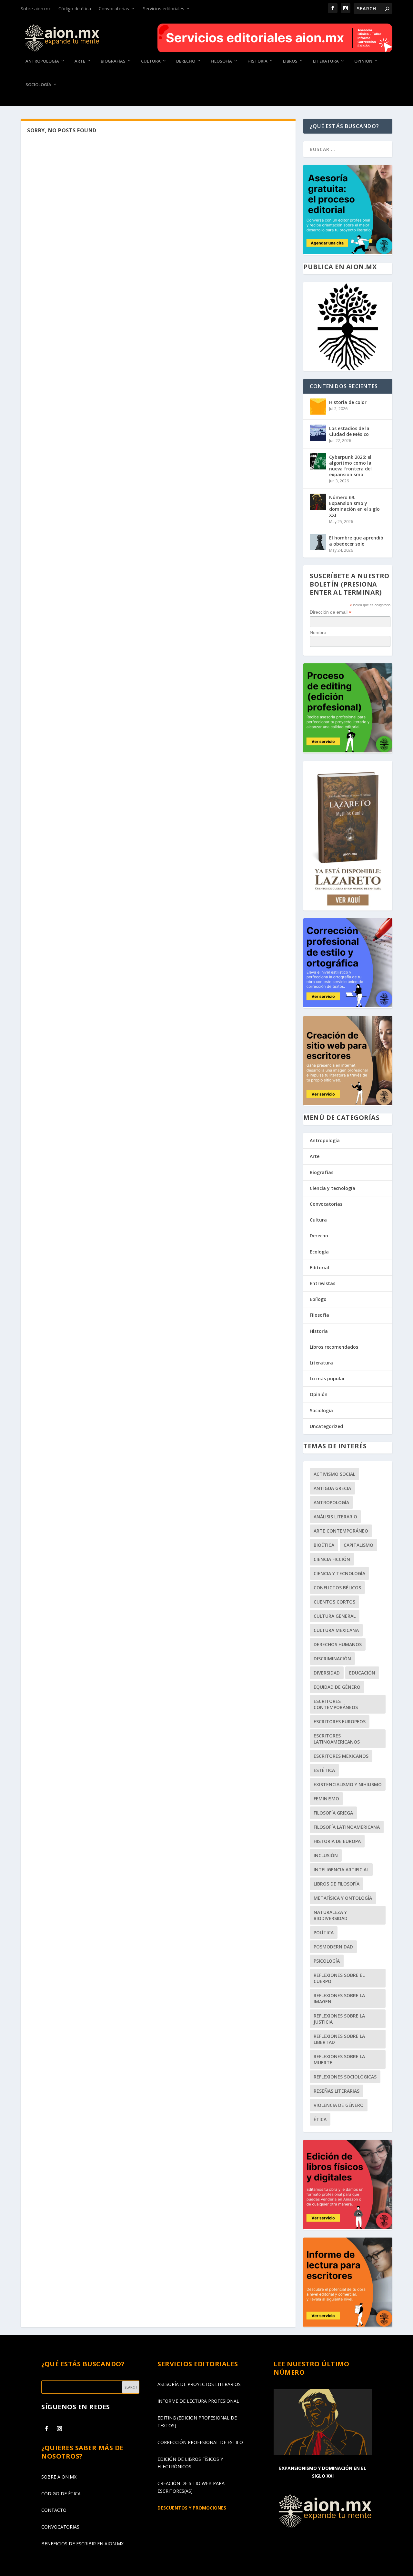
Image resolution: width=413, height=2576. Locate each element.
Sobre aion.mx (36, 9)
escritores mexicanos (341, 1756)
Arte (80, 61)
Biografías (113, 61)
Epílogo (318, 1299)
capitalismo (358, 1545)
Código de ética (75, 9)
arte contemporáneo (341, 1531)
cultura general (335, 1616)
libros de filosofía (337, 1884)
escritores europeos (340, 1721)
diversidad (327, 1673)
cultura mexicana (336, 1630)
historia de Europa (337, 1841)
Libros (290, 61)
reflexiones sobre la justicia (339, 2019)
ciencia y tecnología (339, 1573)
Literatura (326, 61)
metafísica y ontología (343, 1898)
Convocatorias (114, 9)
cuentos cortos (334, 1602)
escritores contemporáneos (336, 1704)
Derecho (186, 61)
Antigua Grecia (332, 1488)
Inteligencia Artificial (341, 1870)
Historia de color (348, 402)
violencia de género (339, 2105)
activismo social (334, 1474)
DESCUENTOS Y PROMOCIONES (192, 2508)
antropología (331, 1502)
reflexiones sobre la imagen (339, 1998)
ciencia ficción (332, 1559)
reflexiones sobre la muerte (339, 2059)
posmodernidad (333, 1947)
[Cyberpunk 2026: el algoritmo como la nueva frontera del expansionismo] (318, 461)
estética (324, 1770)
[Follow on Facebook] (46, 2429)
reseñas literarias (337, 2091)
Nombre (318, 632)
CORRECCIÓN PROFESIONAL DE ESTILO (200, 2442)
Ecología (319, 1252)
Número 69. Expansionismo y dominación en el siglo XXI (354, 506)
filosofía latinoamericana (347, 1827)
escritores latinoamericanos (337, 1739)
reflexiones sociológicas (345, 2077)
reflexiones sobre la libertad (339, 2039)
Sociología (38, 85)
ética (320, 2119)
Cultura (151, 61)
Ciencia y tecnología (332, 1188)
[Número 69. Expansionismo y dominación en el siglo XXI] (318, 502)
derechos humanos (338, 1644)
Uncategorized (326, 1426)
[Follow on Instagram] (59, 2429)
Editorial (319, 1268)
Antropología (42, 61)
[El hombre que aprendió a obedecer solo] (318, 542)
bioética (324, 1545)
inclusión (326, 1855)
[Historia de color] (318, 407)
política (324, 1932)
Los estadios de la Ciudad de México (349, 431)
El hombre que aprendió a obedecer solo (356, 541)
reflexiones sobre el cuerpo (339, 1978)
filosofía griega (333, 1813)
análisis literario (335, 1517)
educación (362, 1673)
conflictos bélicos (337, 1588)
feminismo (326, 1799)
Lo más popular (327, 1379)
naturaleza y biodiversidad (331, 1915)
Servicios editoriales (164, 9)
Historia (257, 61)
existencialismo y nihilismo (348, 1784)
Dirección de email (331, 612)
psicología (327, 1961)
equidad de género (337, 1687)
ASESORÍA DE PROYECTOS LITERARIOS (199, 2384)
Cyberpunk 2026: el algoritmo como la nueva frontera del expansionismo (350, 466)
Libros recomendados (334, 1347)
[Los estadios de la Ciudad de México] (318, 433)
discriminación (332, 1659)
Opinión (363, 61)
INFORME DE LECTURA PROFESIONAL (198, 2401)
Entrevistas (322, 1283)
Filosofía (221, 61)
